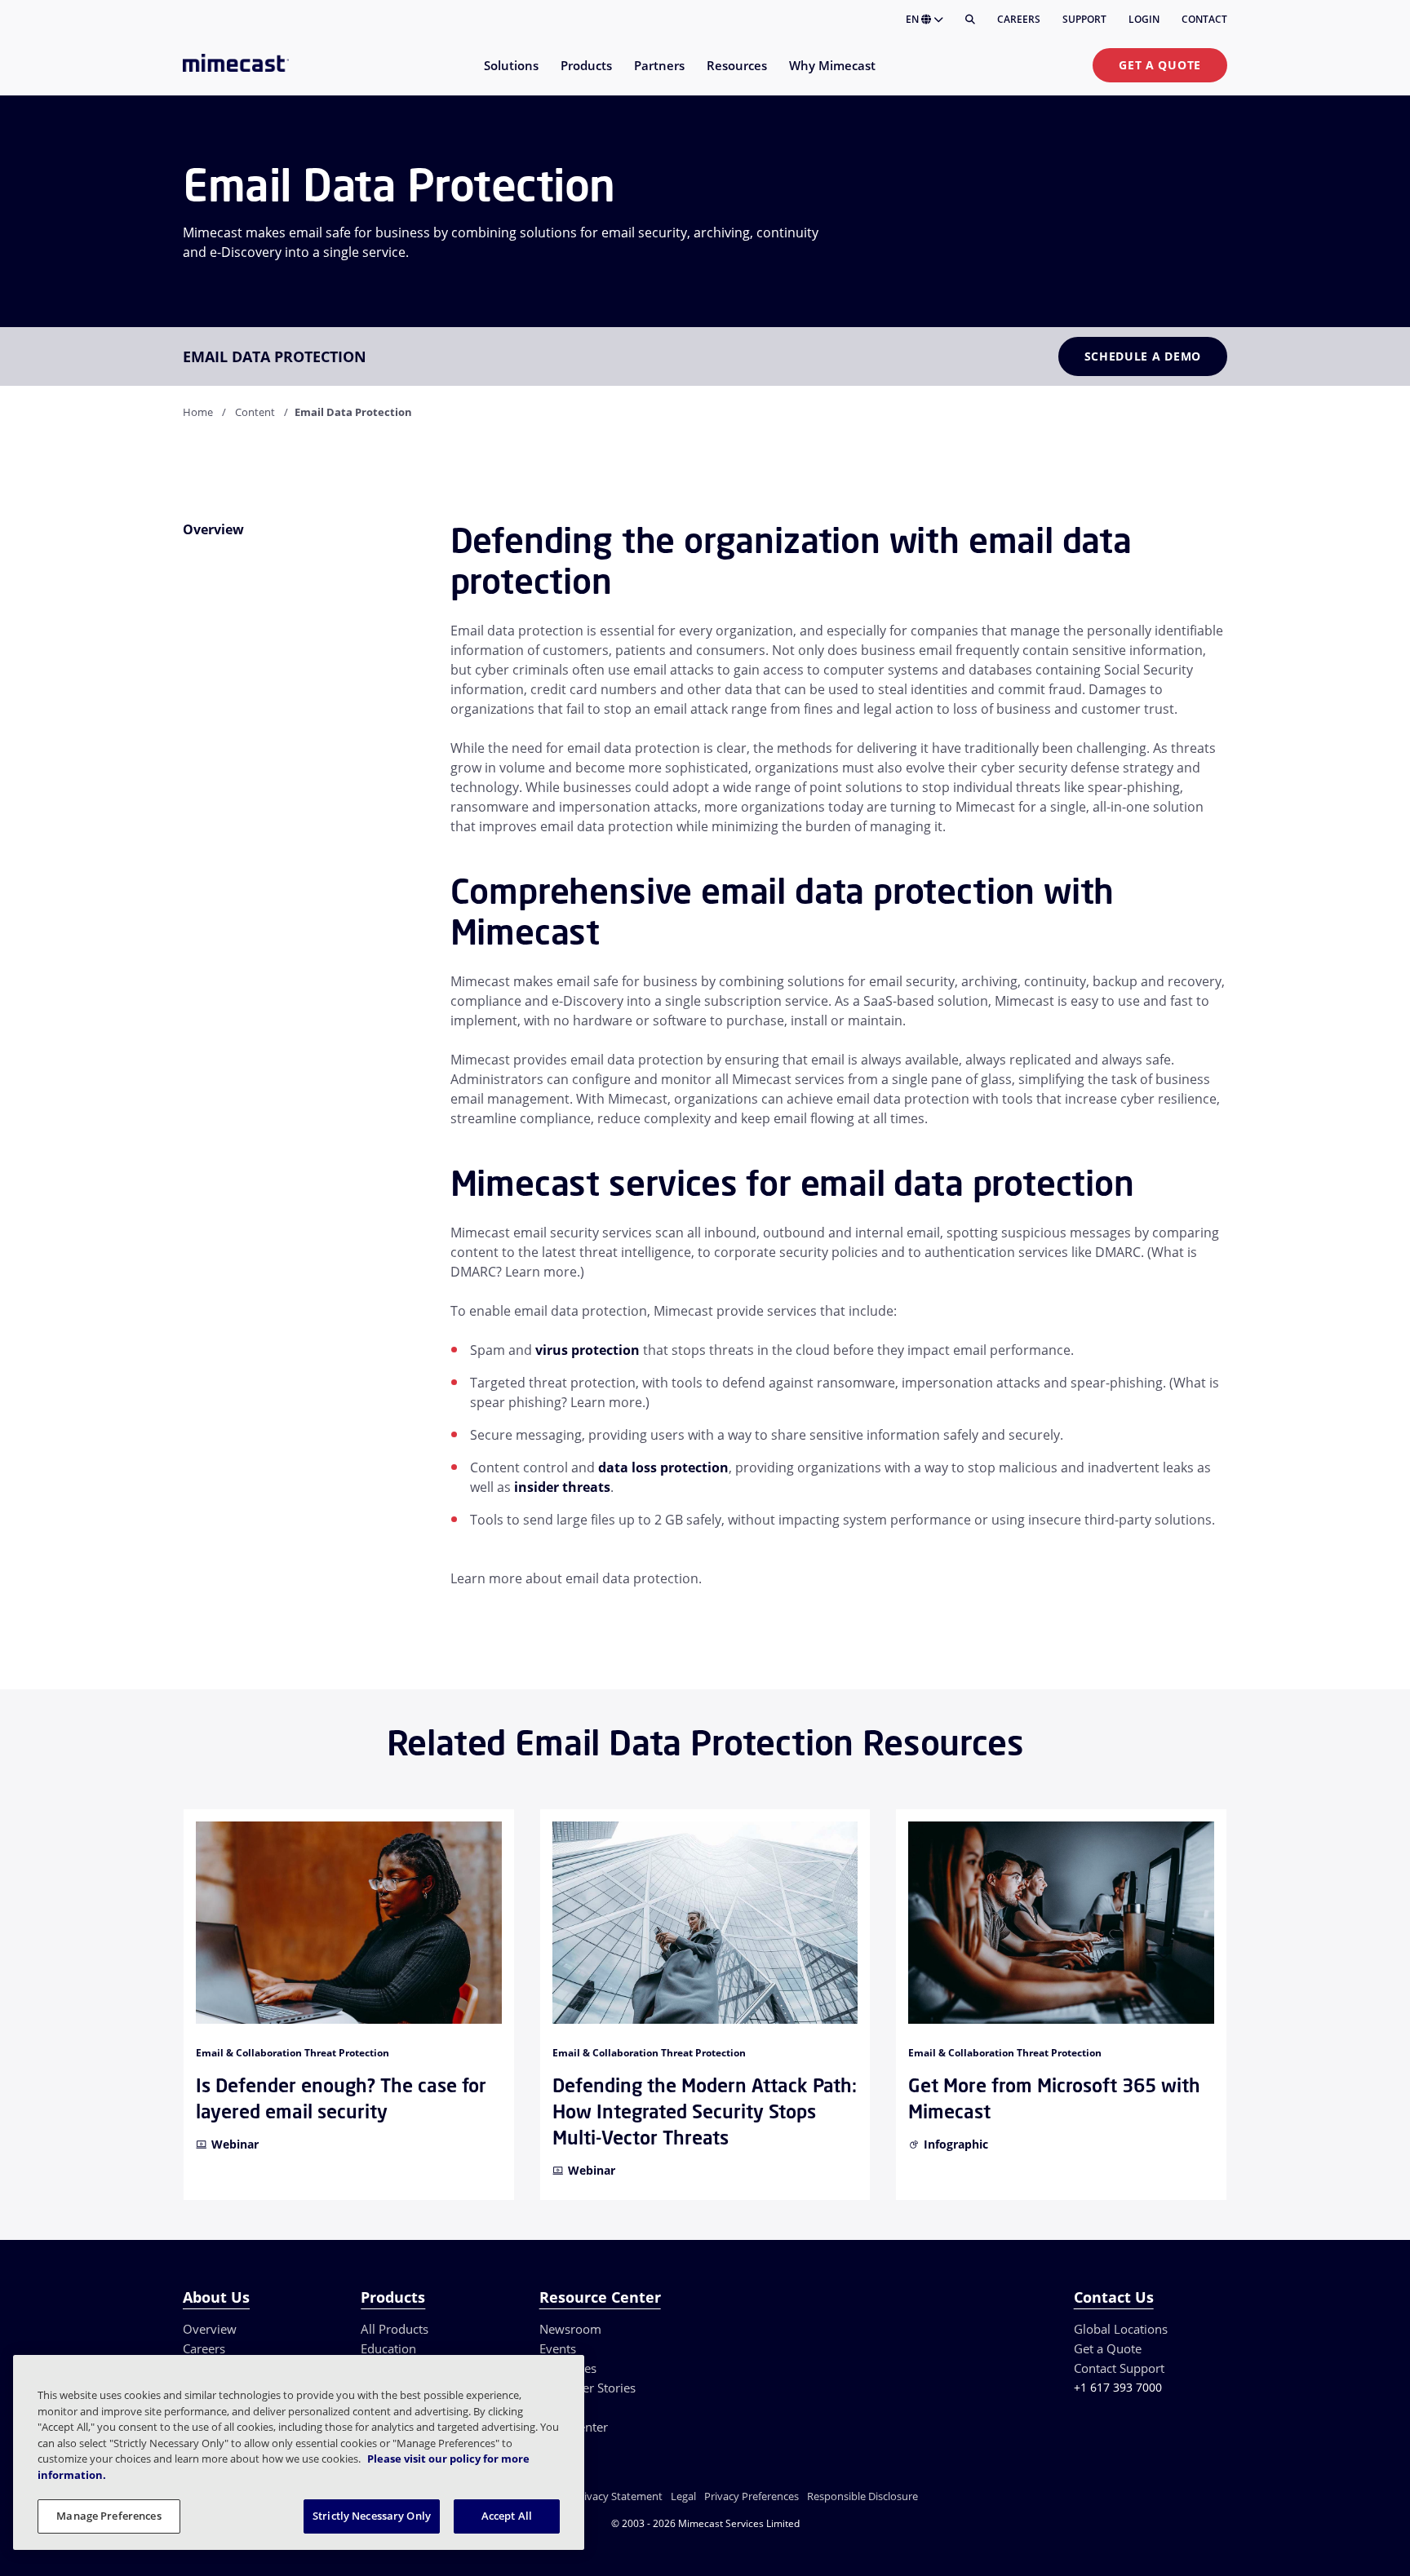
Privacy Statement (618, 2496)
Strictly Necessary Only (372, 2516)
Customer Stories (587, 2388)
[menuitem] (510, 75)
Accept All (507, 2516)
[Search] (970, 20)
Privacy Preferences (752, 2496)
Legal (683, 2496)
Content (255, 412)
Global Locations (1121, 2329)
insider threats (562, 1487)
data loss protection (663, 1467)
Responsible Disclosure (862, 2496)
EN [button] (913, 19)
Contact (1204, 19)
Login (1144, 19)
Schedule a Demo (1143, 356)
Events (558, 2348)
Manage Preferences (109, 2516)
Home (198, 412)
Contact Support (1119, 2368)
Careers (1019, 19)
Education (388, 2348)
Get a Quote (1160, 65)
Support (1084, 19)
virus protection (587, 1350)
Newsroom (570, 2329)
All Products (395, 2329)
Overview (210, 2329)
